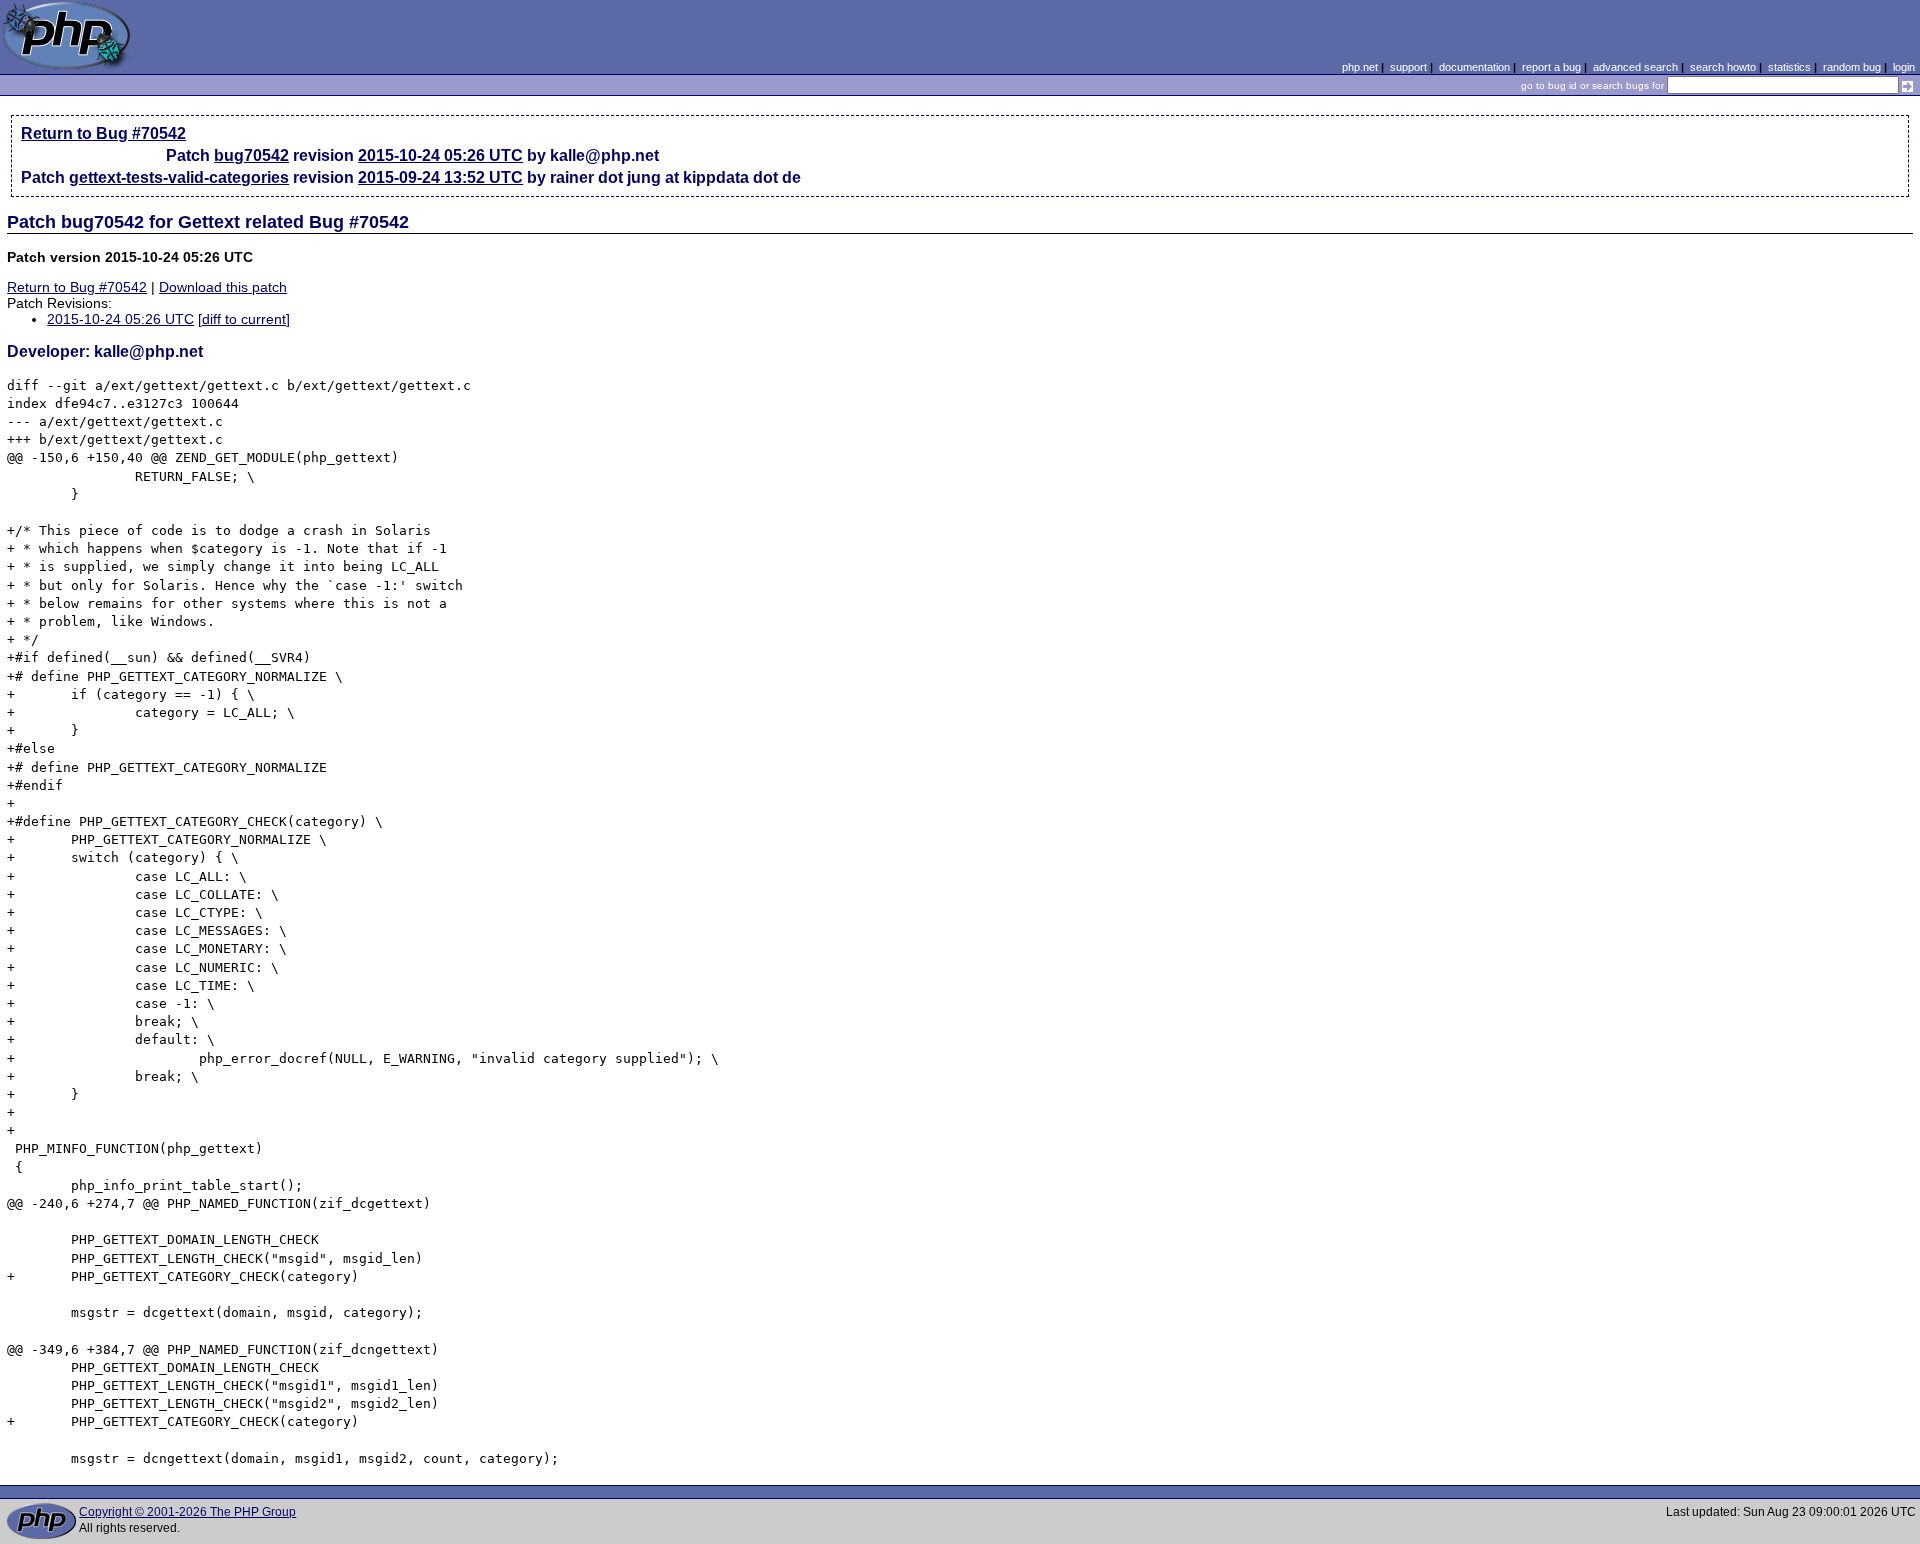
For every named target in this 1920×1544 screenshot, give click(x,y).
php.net (1360, 67)
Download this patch (223, 287)
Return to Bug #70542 (103, 133)
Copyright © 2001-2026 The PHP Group (187, 1512)
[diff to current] (244, 319)
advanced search (1635, 67)
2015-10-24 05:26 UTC (440, 155)
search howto (1723, 67)
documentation (1474, 67)
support (1408, 67)
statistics (1789, 67)
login (1904, 67)
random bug (1852, 67)
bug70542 (251, 155)
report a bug (1551, 67)
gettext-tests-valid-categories (179, 177)
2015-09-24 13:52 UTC (440, 177)
